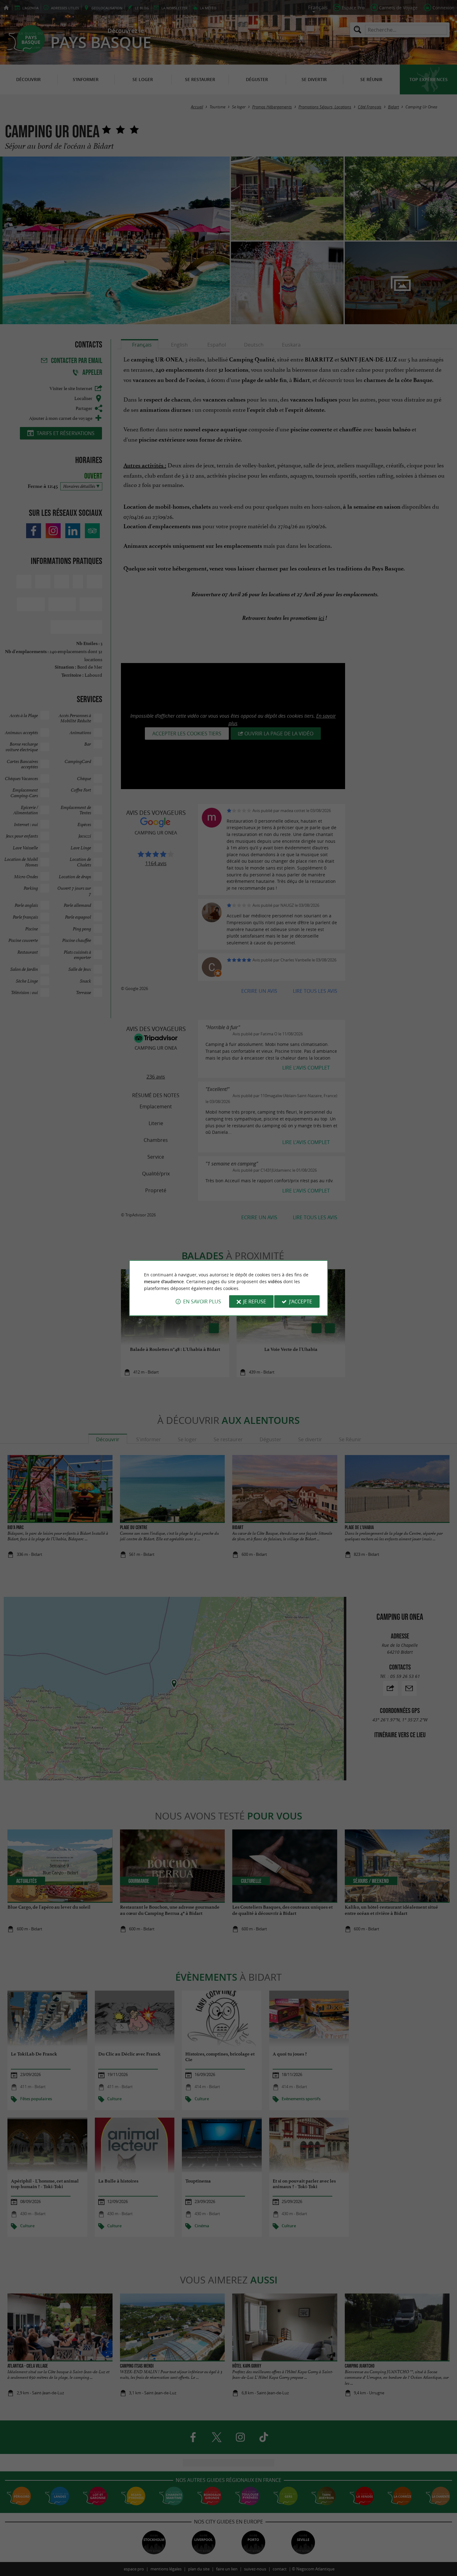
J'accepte (301, 1302)
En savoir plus (202, 1302)
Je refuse (255, 1302)
